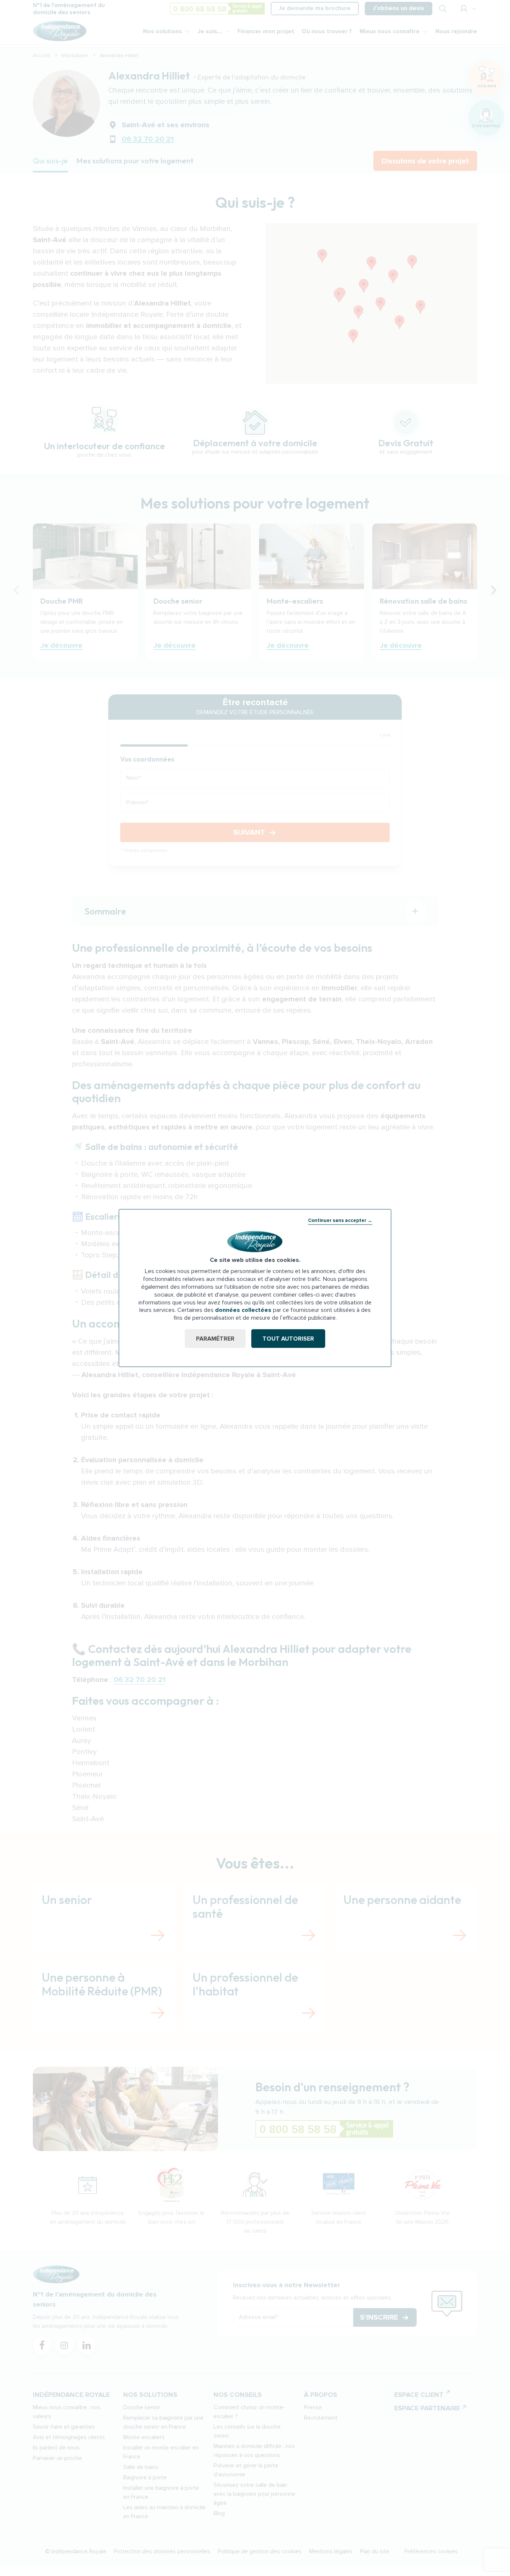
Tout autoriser (288, 1338)
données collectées (243, 1310)
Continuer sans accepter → (340, 1220)
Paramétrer (215, 1338)
